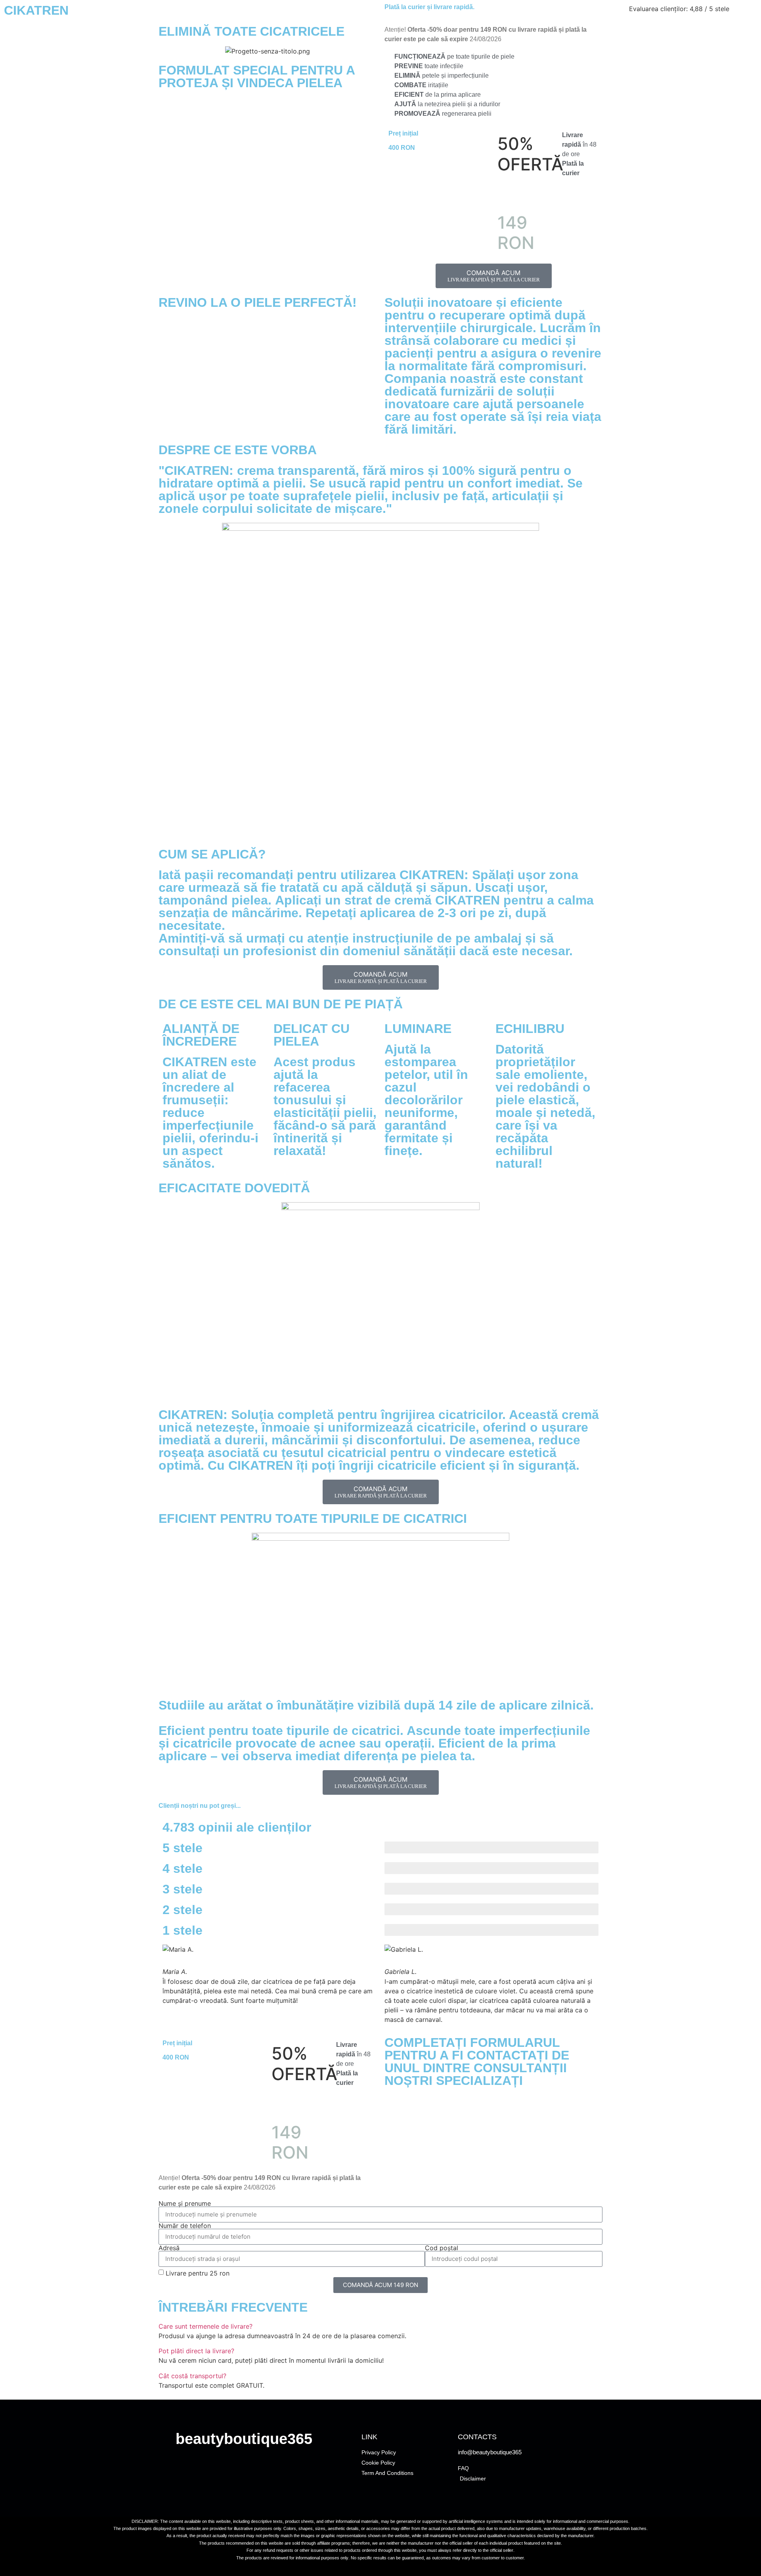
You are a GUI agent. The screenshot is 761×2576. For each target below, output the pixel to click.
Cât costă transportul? (192, 2376)
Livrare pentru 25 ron (198, 2273)
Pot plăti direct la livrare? (196, 2351)
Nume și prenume (185, 2203)
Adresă (169, 2248)
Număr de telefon (185, 2226)
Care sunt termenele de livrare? (206, 2326)
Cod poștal (442, 2248)
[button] (380, 2326)
